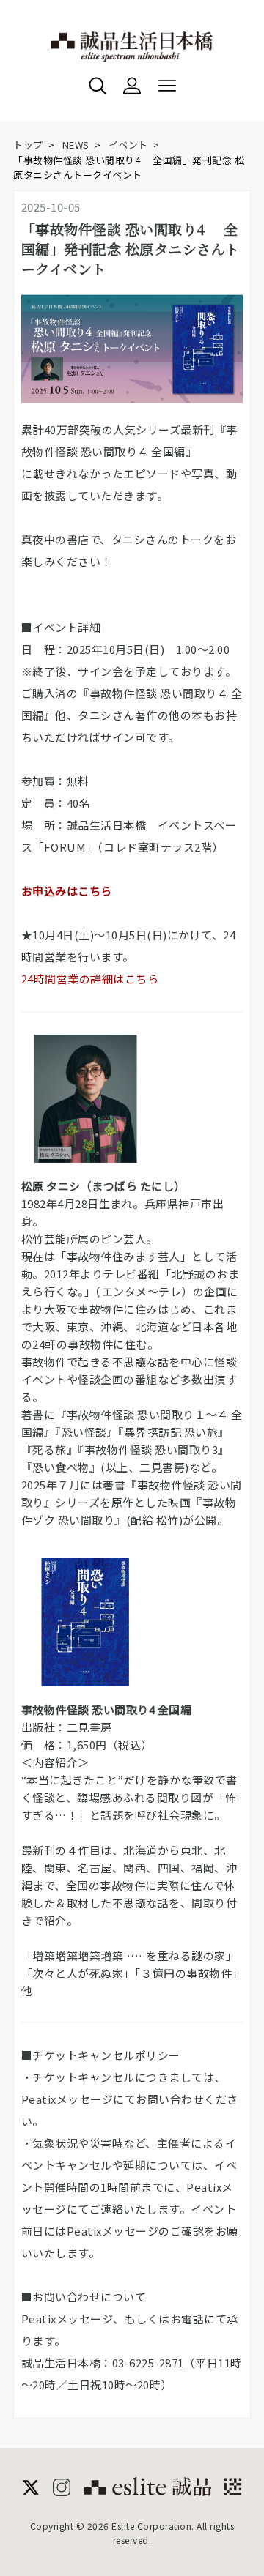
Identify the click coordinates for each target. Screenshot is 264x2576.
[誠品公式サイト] (148, 2491)
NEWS (76, 145)
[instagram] (62, 2491)
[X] (31, 2491)
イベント (128, 145)
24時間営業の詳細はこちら (90, 979)
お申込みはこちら (67, 891)
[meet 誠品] (233, 2487)
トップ (28, 145)
